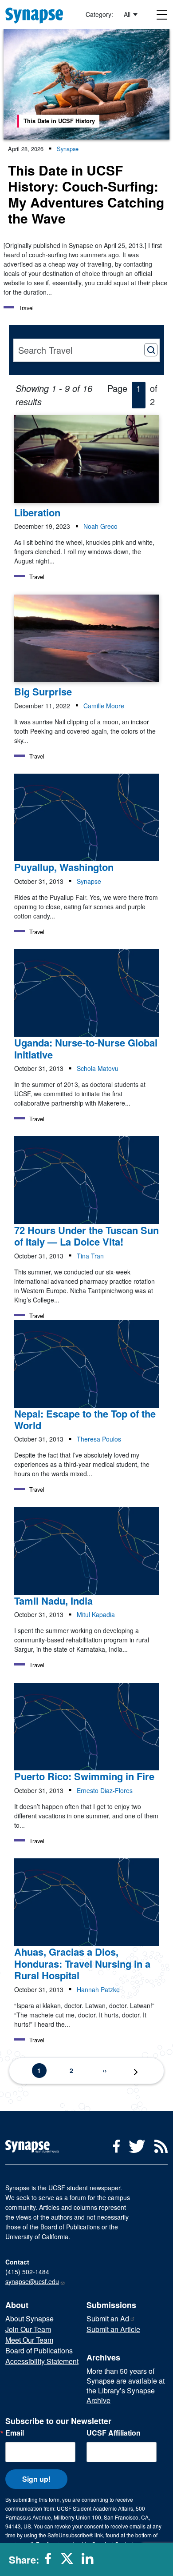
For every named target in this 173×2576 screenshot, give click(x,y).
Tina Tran (90, 1256)
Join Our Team (28, 2329)
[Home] (38, 14)
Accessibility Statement (42, 2361)
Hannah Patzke (98, 1989)
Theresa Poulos (99, 1439)
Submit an (108, 2318)
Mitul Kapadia (96, 1614)
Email (15, 2433)
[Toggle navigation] (162, 14)
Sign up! (36, 2479)
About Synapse (29, 2318)
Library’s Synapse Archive (121, 2395)
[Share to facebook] (51, 2562)
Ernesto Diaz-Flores (105, 1790)
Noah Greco (100, 526)
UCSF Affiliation (114, 2433)
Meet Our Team (29, 2340)
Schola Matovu (98, 1068)
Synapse (68, 149)
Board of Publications (39, 2350)
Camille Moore (104, 706)
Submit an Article (113, 2329)
